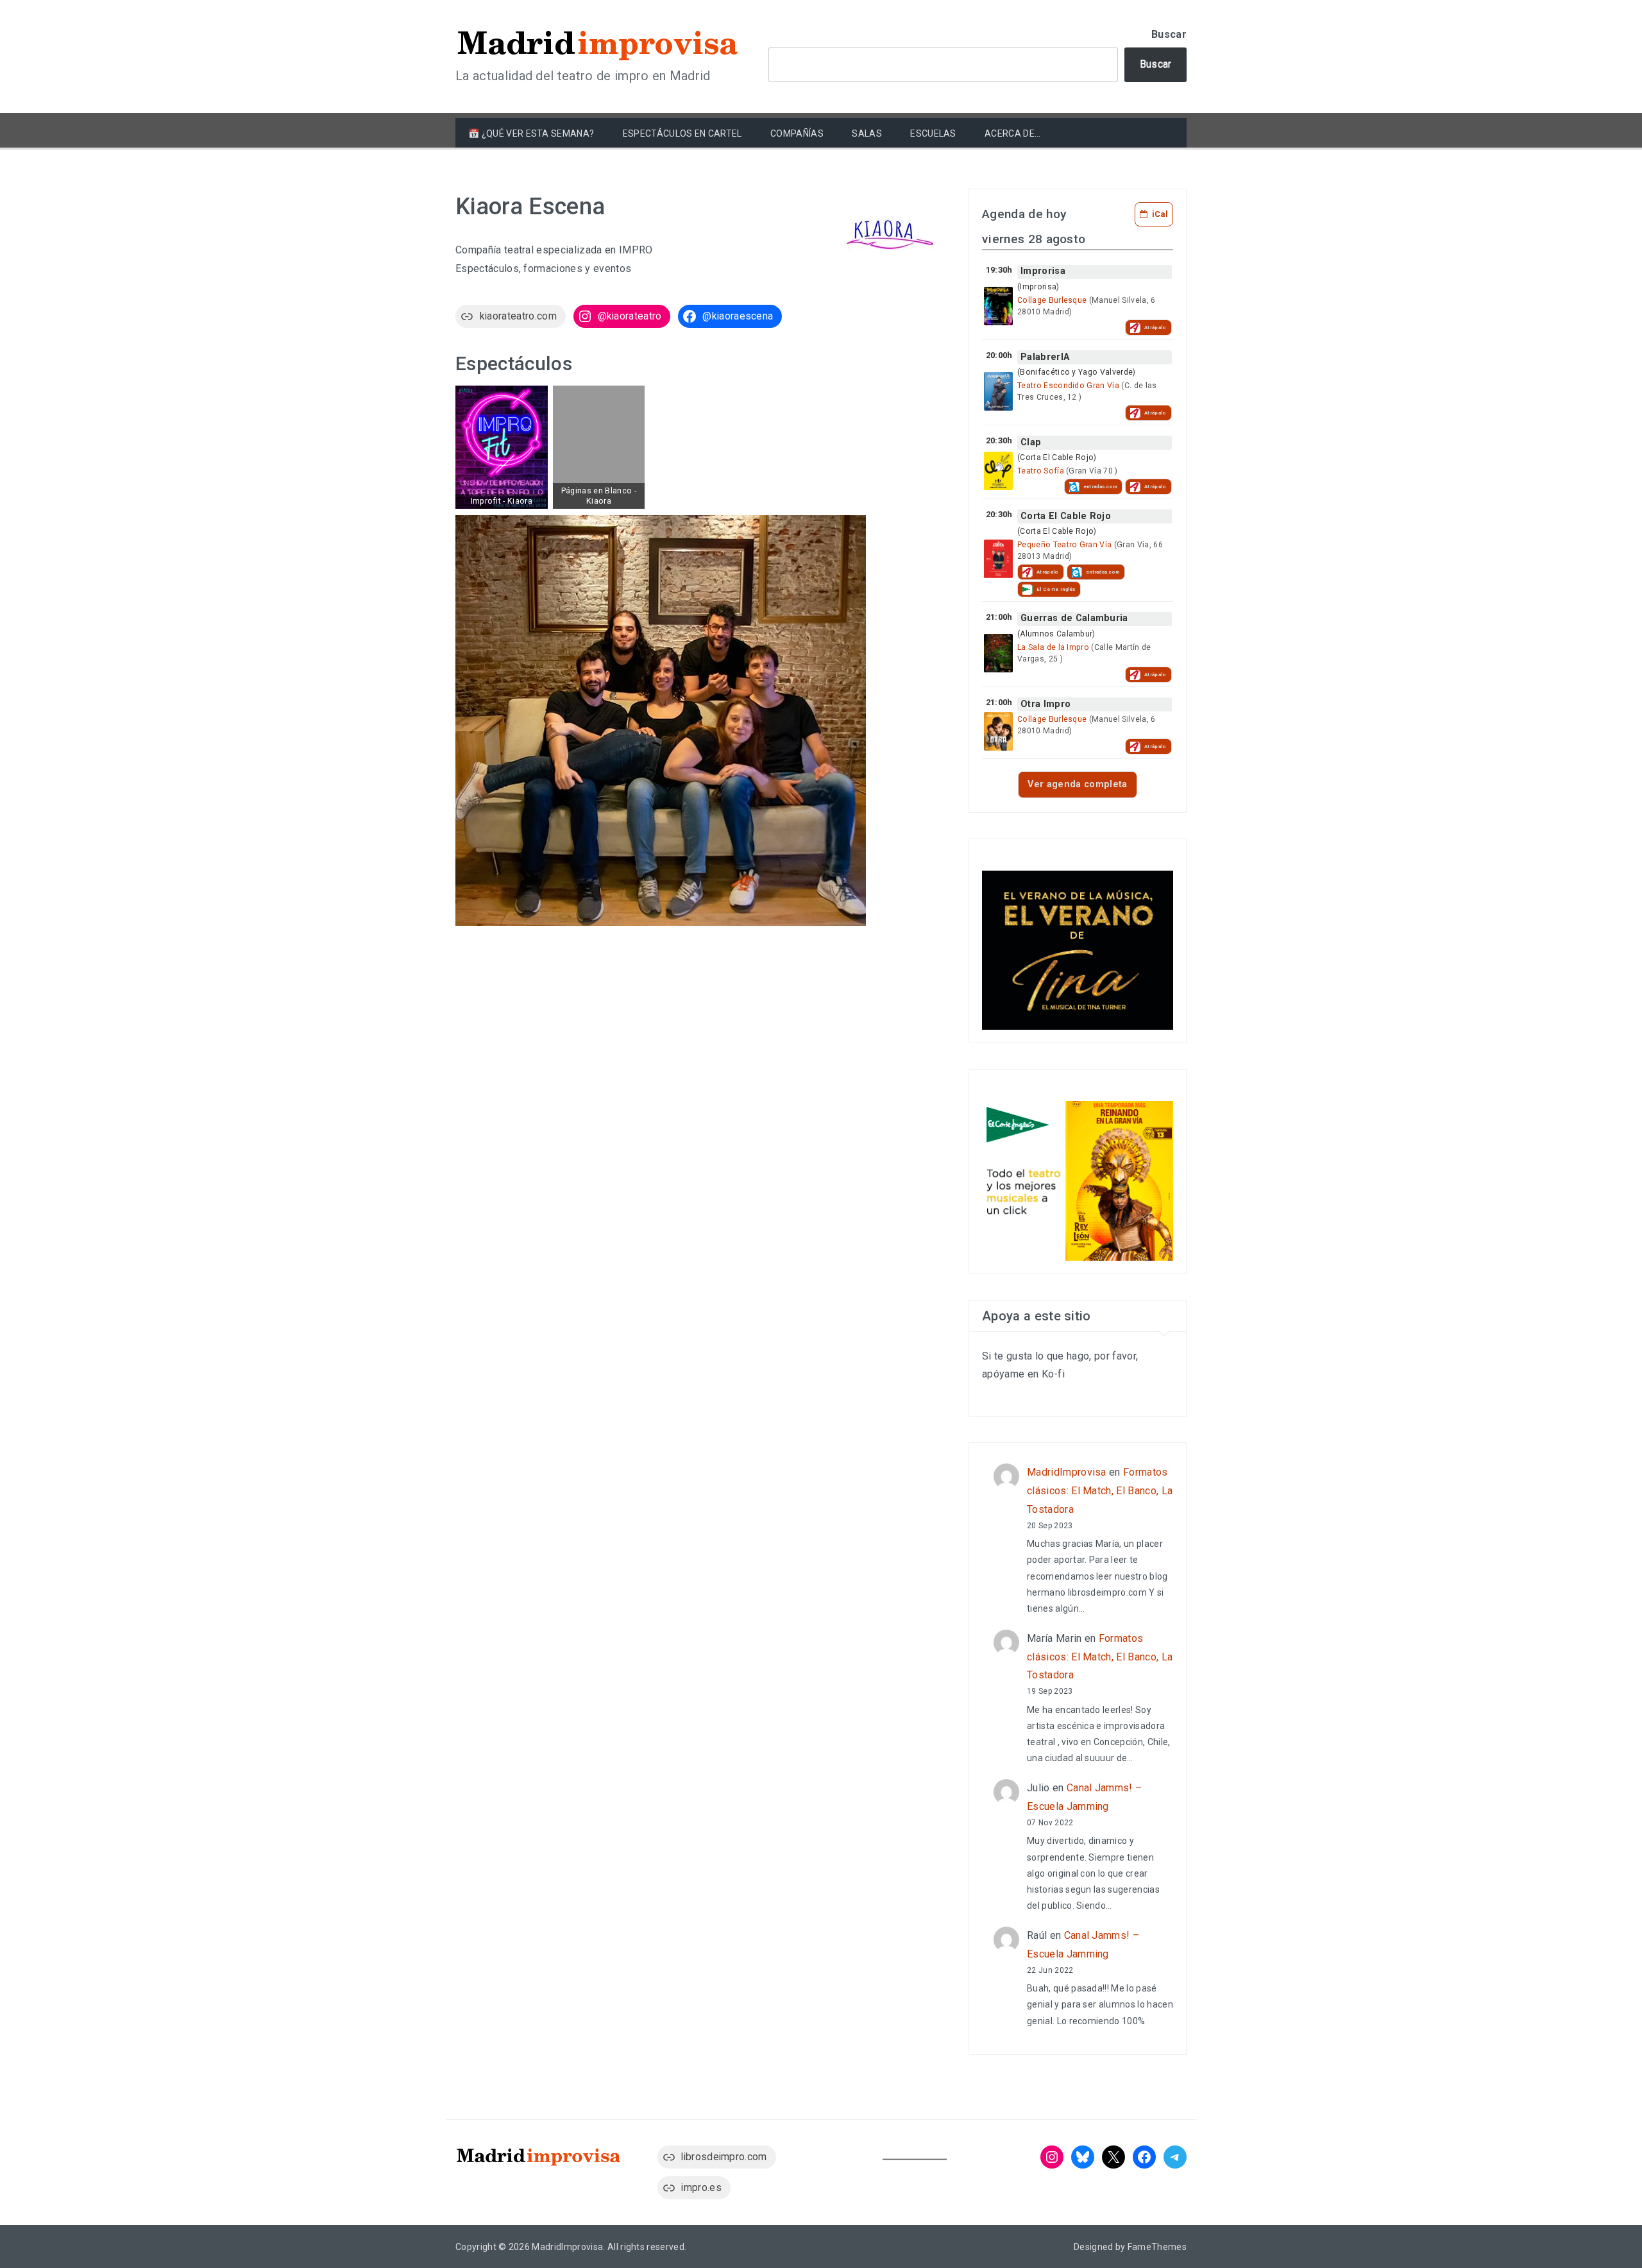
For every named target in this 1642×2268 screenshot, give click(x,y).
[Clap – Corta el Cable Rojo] (998, 471)
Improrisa (1043, 271)
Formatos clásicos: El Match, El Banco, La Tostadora (1100, 1491)
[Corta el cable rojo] (998, 559)
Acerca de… (1012, 133)
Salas (867, 133)
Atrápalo (1155, 328)
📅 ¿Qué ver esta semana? (531, 133)
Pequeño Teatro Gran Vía (1064, 545)
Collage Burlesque (1052, 300)
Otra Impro (1045, 704)
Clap (1031, 442)
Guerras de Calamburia (1074, 618)
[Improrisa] (998, 306)
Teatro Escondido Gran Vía (1068, 386)
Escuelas (933, 133)
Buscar (1169, 34)
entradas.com (1100, 487)
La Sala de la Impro (1053, 647)
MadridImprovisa (1067, 1472)
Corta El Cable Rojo (1066, 516)
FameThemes (1157, 2247)
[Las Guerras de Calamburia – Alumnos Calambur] (998, 653)
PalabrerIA (1045, 357)
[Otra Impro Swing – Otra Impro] (998, 731)
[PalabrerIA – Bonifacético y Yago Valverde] (998, 391)
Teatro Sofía (1041, 471)
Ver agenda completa (1077, 784)
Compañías (797, 133)
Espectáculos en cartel (682, 133)
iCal (1160, 214)
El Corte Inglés (1056, 589)
